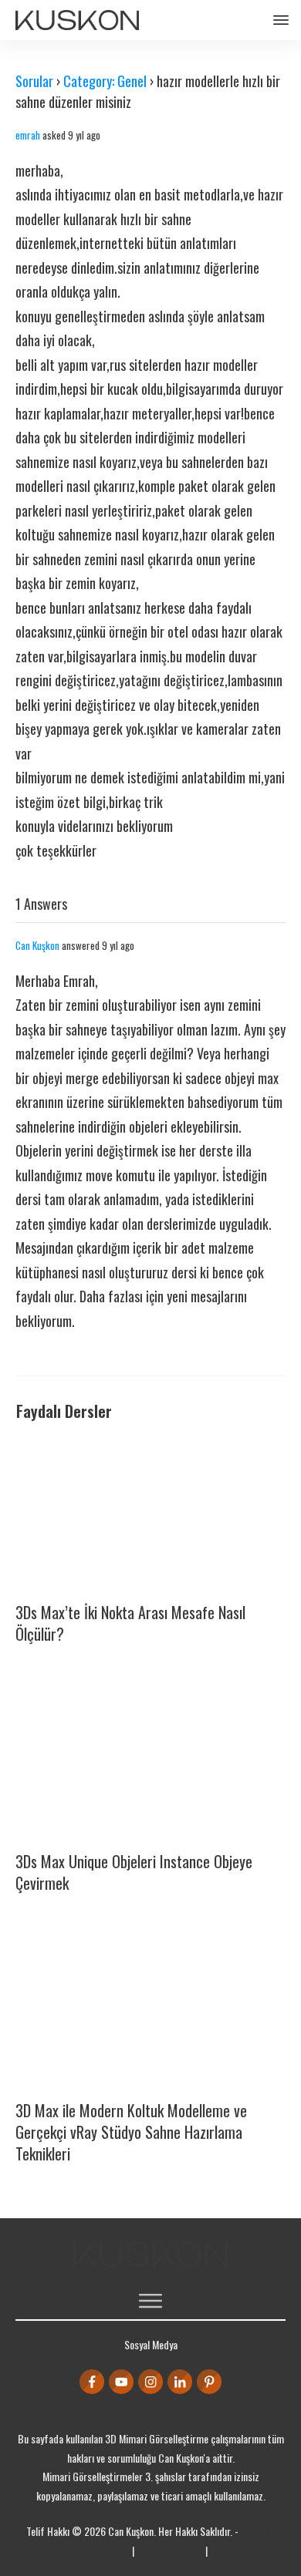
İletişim (225, 2550)
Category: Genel (105, 81)
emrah (28, 135)
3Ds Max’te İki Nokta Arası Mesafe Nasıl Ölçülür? (130, 1623)
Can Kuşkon (37, 945)
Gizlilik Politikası (170, 2550)
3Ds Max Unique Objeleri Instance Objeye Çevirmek (134, 1872)
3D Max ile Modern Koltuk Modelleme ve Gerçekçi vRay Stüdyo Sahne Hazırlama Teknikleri (131, 2132)
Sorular (34, 81)
